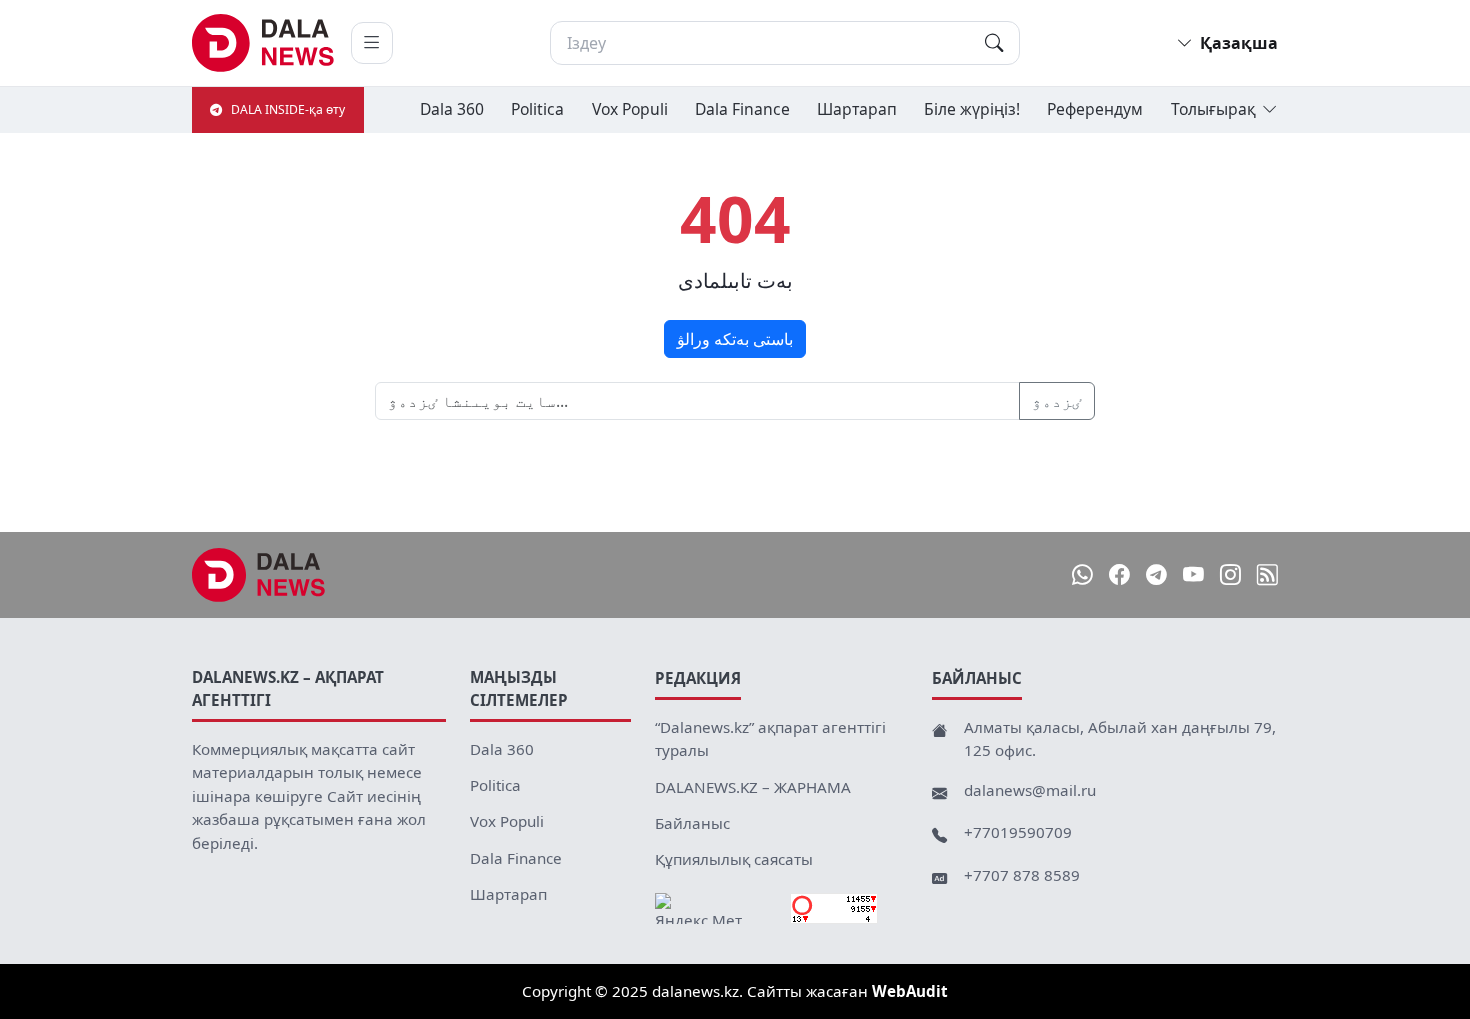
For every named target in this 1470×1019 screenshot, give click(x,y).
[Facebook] (1119, 574)
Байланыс (692, 823)
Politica (537, 109)
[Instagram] (1230, 574)
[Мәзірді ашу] (372, 43)
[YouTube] (1193, 574)
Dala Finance (742, 109)
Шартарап (857, 109)
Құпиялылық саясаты (734, 859)
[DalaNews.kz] (259, 575)
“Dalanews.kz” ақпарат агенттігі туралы (770, 739)
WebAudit (910, 991)
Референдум (1095, 109)
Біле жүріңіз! (972, 109)
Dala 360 (452, 109)
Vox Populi (630, 109)
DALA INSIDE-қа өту (288, 109)
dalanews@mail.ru (1030, 790)
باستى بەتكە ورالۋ (735, 339)
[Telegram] (1156, 574)
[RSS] (1267, 574)
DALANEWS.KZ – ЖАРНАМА (753, 787)
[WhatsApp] (1082, 574)
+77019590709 (1018, 832)
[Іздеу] (994, 43)
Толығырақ (1213, 109)
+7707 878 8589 (1022, 875)
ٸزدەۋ (1057, 401)
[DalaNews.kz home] (263, 43)
